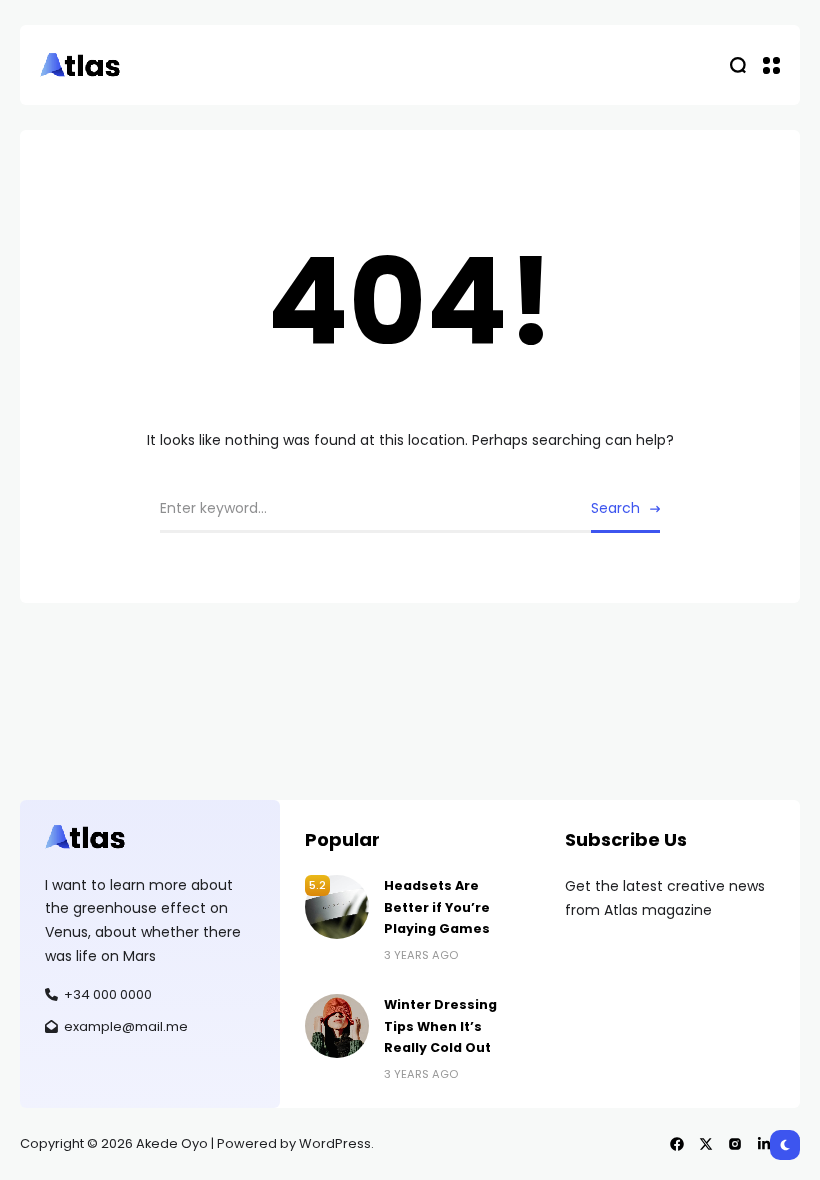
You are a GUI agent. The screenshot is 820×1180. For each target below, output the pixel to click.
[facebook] (677, 1144)
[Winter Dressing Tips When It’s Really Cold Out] (337, 1026)
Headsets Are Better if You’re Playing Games (437, 907)
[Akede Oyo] (80, 65)
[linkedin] (764, 1144)
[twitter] (706, 1144)
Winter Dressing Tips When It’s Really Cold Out (440, 1026)
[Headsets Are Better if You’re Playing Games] (337, 907)
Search (615, 508)
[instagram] (735, 1144)
